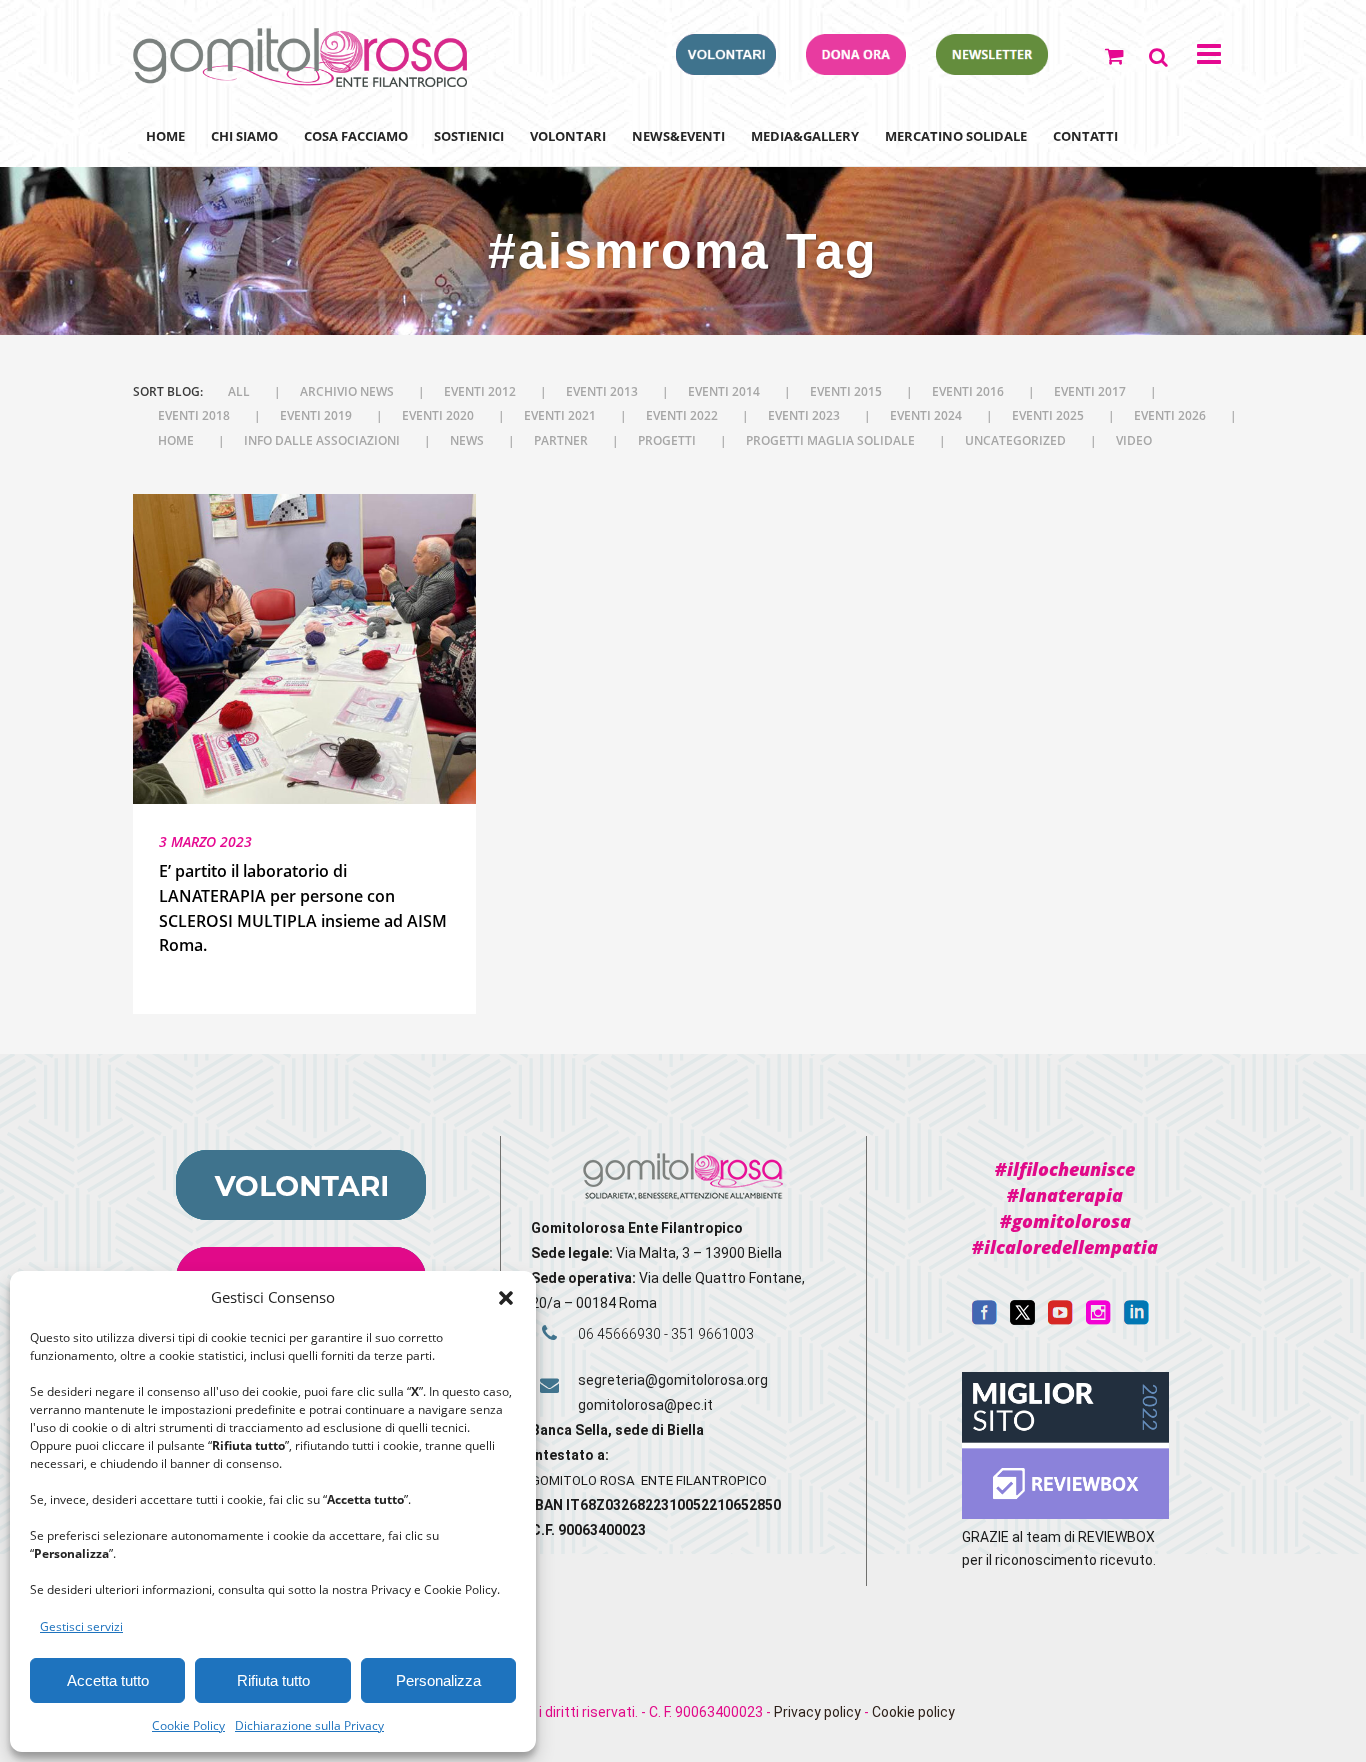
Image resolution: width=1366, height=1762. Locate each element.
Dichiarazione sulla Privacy (309, 1725)
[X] (1022, 1320)
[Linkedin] (1136, 1320)
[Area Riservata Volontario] (726, 69)
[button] (506, 1298)
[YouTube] (1060, 1320)
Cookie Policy (188, 1725)
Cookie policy (913, 1712)
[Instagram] (1098, 1320)
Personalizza (438, 1680)
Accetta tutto (108, 1680)
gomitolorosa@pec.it (647, 1405)
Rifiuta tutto (273, 1680)
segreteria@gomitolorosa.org (673, 1380)
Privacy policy (817, 1712)
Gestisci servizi (81, 1626)
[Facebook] (984, 1320)
